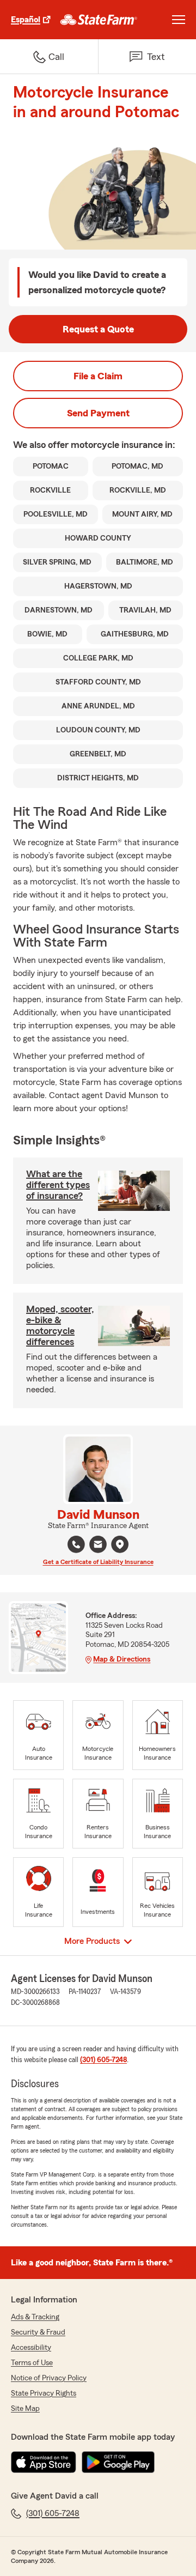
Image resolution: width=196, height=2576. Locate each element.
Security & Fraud (38, 2332)
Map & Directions (122, 1659)
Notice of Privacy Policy (49, 2378)
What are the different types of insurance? (58, 1185)
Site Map (25, 2409)
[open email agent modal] (98, 1546)
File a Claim (98, 376)
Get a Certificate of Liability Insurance (98, 1562)
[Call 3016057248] (76, 1544)
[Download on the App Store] (44, 2462)
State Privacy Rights (44, 2393)
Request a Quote (98, 329)
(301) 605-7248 (103, 2060)
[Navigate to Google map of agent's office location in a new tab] (120, 1544)
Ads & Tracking (35, 2317)
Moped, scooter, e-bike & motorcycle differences (60, 1325)
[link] (99, 20)
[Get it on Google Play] (118, 2462)
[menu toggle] (179, 20)
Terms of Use (32, 2363)
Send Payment (98, 413)
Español (26, 20)
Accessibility (31, 2348)
